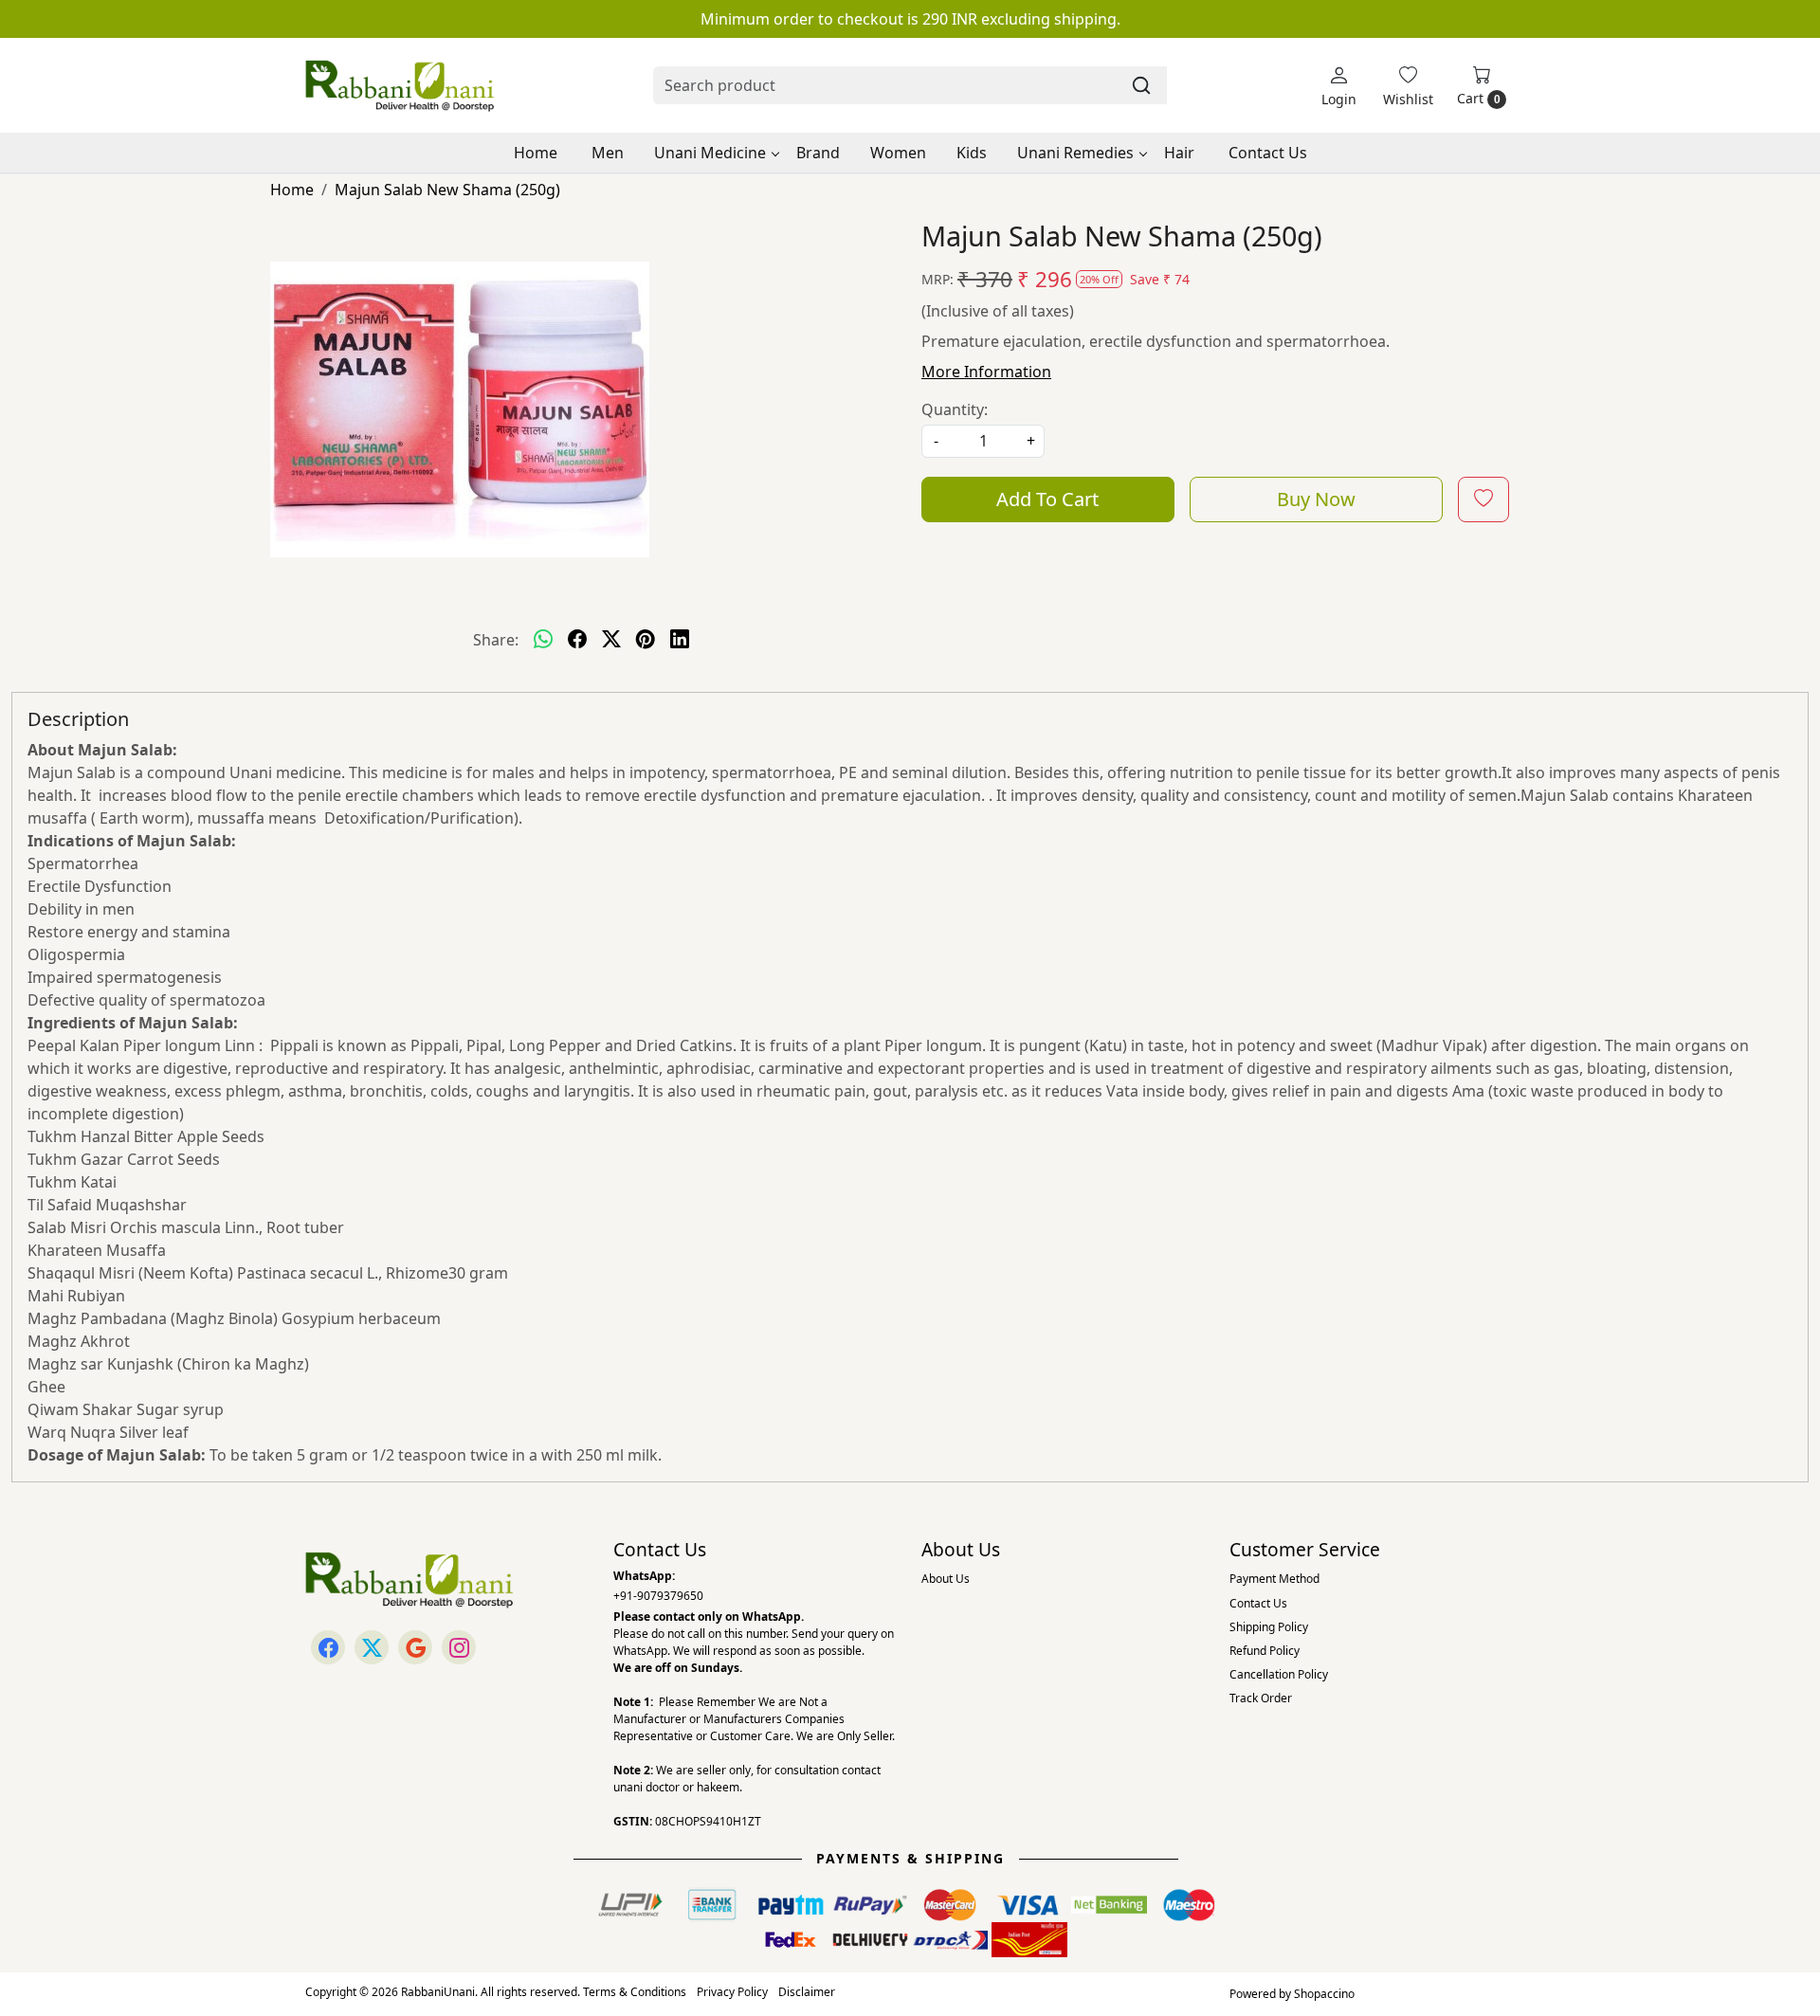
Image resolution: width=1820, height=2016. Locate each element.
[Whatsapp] (543, 640)
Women (898, 153)
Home (536, 153)
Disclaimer (807, 1992)
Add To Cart (1047, 499)
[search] (1141, 85)
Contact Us (1268, 153)
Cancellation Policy (1279, 1674)
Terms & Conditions (635, 1992)
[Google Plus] (415, 1647)
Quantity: (955, 409)
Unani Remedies (1075, 153)
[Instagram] (459, 1647)
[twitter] (611, 640)
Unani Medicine (710, 153)
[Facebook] (328, 1647)
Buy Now (1316, 499)
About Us (946, 1579)
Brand (818, 153)
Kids (972, 153)
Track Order (1261, 1698)
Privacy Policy (732, 1992)
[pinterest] (646, 640)
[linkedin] (680, 640)
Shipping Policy (1269, 1627)
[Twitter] (372, 1647)
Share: (496, 640)
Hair (1179, 153)
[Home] (400, 85)
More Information (986, 372)
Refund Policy (1265, 1651)
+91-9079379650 (658, 1596)
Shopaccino (1324, 1994)
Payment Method (1274, 1579)
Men (608, 153)
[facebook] (577, 640)
